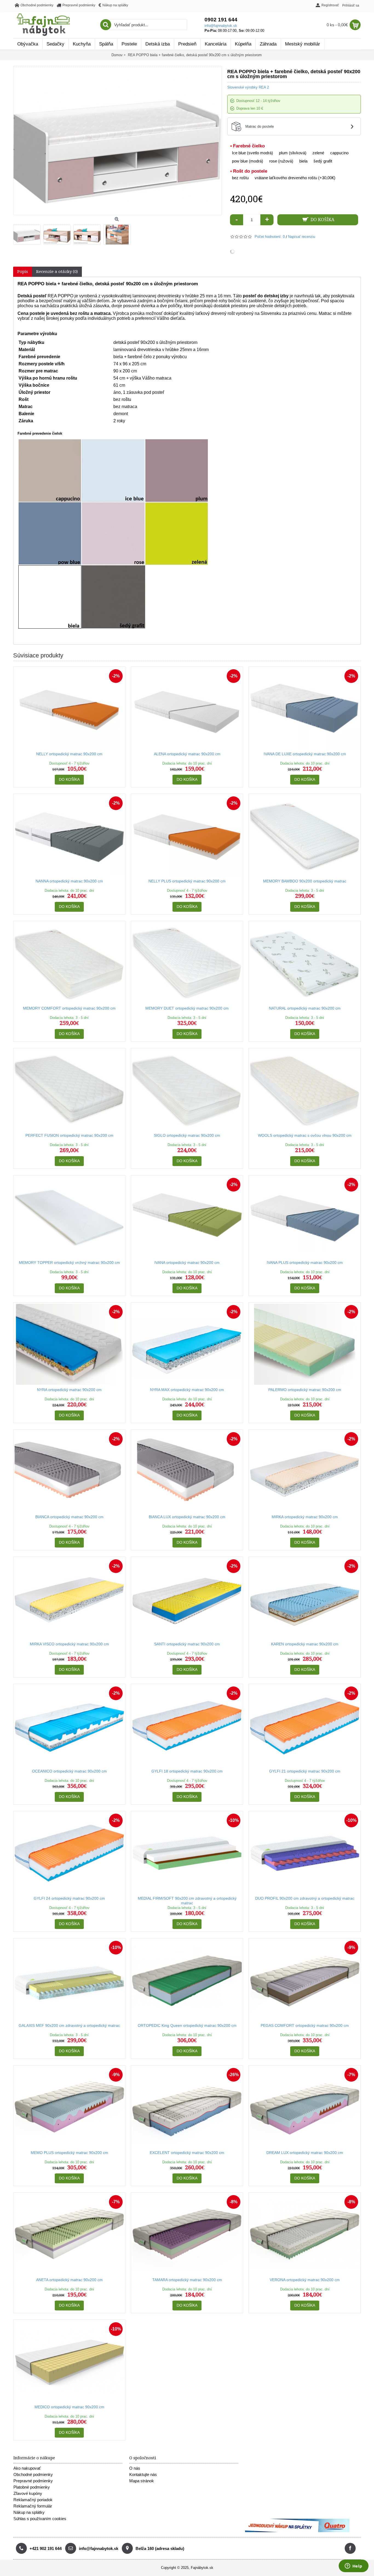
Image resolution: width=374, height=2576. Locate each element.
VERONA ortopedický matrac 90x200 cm (305, 2280)
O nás (135, 2468)
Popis (23, 272)
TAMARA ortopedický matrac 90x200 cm (187, 2280)
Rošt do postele (250, 171)
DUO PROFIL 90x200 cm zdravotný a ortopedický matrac (305, 1898)
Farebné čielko (249, 146)
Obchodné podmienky (33, 2474)
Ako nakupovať (27, 2468)
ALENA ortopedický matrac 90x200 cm (187, 754)
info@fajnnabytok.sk (221, 26)
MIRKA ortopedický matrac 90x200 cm (305, 1517)
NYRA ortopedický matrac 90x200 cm (69, 1390)
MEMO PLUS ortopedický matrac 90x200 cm (69, 2153)
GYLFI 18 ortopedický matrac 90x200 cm (187, 1771)
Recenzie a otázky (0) (57, 272)
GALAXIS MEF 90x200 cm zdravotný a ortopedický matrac (69, 2025)
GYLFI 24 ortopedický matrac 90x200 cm (69, 1898)
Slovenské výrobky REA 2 (248, 87)
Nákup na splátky (29, 2512)
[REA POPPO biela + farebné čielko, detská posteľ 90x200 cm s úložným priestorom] (28, 233)
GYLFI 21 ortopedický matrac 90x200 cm (305, 1771)
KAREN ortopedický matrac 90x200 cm (305, 1644)
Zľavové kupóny (28, 2493)
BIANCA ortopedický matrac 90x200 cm (69, 1517)
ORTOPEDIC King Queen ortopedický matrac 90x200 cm (187, 2025)
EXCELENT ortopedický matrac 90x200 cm (187, 2153)
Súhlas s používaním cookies (40, 2519)
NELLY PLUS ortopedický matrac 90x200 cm (187, 881)
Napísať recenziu (302, 237)
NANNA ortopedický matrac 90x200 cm (69, 881)
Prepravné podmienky (33, 2481)
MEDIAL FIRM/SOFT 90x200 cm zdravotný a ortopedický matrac (187, 1901)
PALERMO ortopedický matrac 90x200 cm (305, 1390)
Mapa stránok (142, 2481)
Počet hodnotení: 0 (270, 237)
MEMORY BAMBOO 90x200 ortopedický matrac (305, 881)
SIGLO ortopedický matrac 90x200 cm (187, 1135)
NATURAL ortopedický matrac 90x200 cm (305, 1008)
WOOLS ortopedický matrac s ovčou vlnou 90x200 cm (305, 1135)
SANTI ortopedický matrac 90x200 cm (187, 1644)
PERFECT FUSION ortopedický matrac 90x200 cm (69, 1135)
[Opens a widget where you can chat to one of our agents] (353, 2566)
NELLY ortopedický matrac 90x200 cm (69, 754)
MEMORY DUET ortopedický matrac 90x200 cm (187, 1008)
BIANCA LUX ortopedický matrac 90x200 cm (187, 1517)
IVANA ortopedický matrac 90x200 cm (187, 1263)
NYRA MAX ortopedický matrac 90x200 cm (187, 1390)
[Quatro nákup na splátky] (297, 2531)
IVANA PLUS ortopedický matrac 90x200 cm (305, 1263)
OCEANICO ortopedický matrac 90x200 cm (69, 1771)
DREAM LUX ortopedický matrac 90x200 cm (305, 2153)
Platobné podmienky (32, 2487)
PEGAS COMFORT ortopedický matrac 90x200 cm (305, 2025)
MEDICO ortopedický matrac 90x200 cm (69, 2407)
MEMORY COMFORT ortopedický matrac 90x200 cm (69, 1008)
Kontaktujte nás (143, 2474)
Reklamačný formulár (33, 2506)
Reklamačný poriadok (33, 2500)
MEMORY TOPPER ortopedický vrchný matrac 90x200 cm (69, 1263)
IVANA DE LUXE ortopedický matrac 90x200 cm (305, 754)
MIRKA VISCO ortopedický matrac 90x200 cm (69, 1644)
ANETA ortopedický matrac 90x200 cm (69, 2280)
